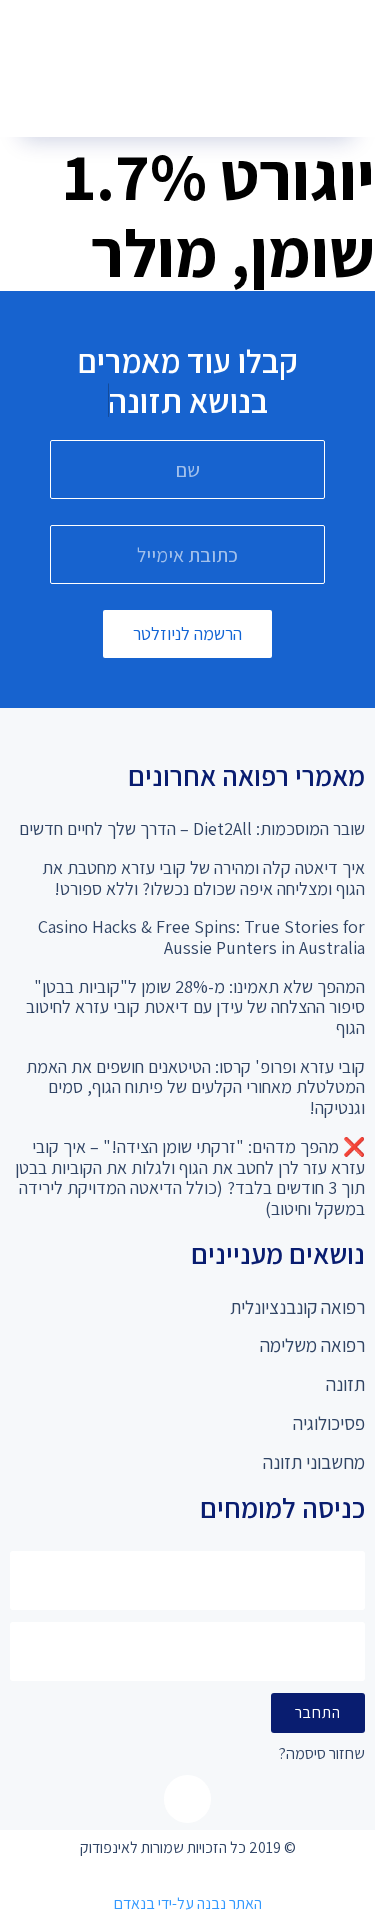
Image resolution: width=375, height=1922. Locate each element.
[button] (180, 100)
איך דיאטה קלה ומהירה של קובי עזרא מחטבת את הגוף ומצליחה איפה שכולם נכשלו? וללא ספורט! (203, 878)
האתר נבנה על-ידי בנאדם (188, 1903)
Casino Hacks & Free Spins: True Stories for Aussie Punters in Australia (201, 937)
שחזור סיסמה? (322, 1754)
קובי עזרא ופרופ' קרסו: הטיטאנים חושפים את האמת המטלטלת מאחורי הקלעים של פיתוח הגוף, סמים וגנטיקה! (195, 1087)
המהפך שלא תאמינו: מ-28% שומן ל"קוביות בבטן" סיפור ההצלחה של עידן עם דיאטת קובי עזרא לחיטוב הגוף (195, 1007)
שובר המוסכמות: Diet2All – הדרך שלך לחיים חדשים (192, 828)
